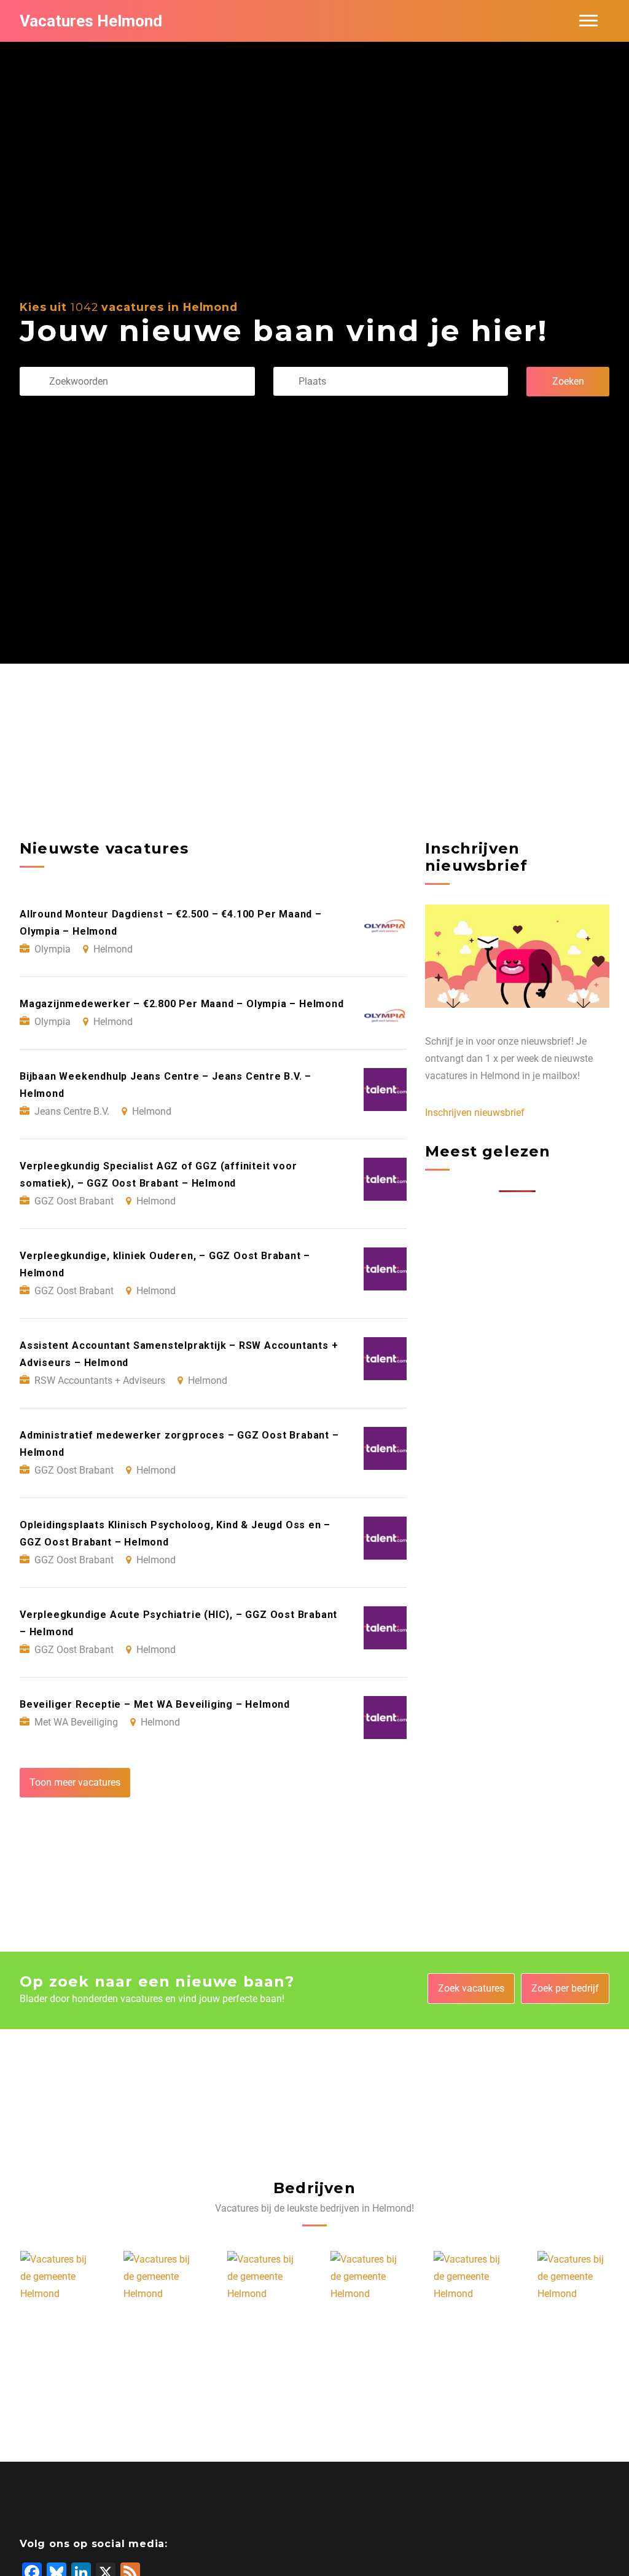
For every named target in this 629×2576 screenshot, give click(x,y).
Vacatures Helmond (91, 21)
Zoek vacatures (471, 1988)
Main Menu (588, 21)
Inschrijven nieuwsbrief (475, 1113)
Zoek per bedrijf (565, 1988)
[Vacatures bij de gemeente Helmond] (57, 2277)
